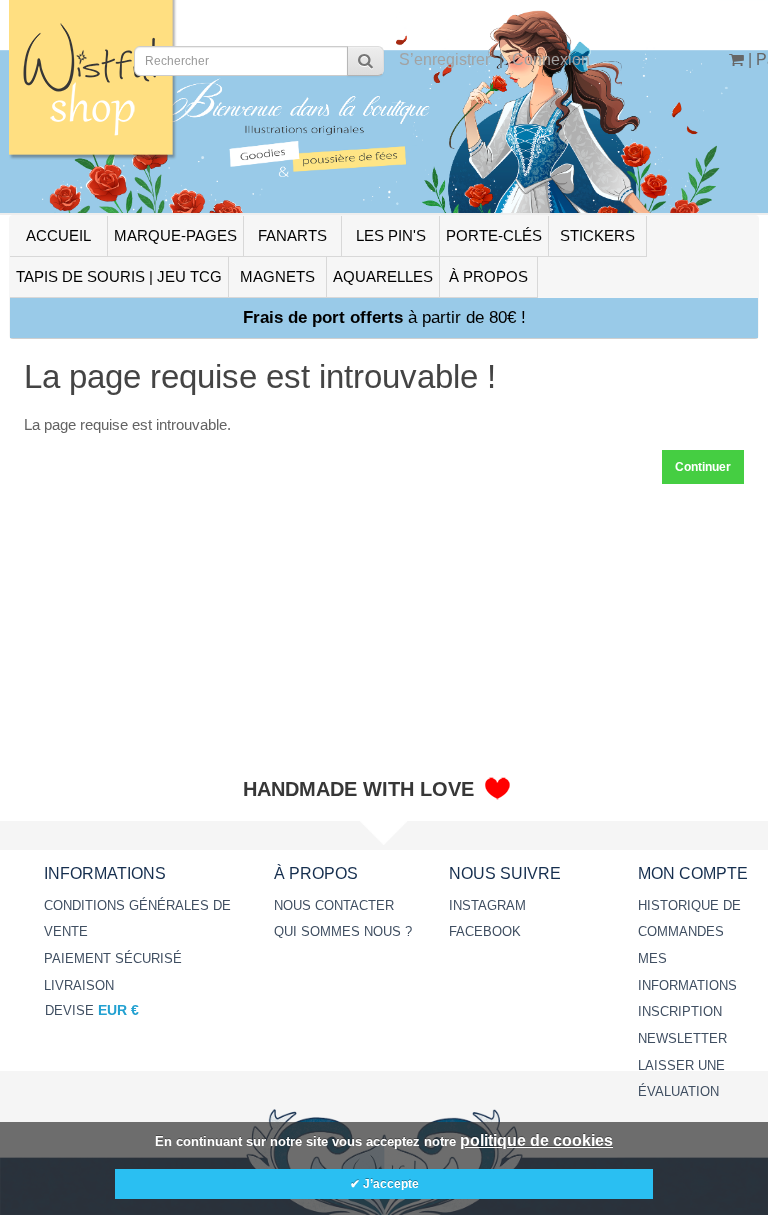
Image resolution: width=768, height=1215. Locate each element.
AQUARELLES (383, 276)
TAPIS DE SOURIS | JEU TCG (119, 276)
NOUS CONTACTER (334, 905)
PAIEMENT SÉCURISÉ (113, 958)
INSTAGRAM (487, 905)
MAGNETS (277, 276)
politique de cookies (536, 1140)
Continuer (703, 467)
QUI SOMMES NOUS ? (343, 931)
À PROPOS (488, 276)
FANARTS (292, 235)
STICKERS (597, 235)
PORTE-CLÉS (494, 235)
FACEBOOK (485, 931)
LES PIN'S (391, 235)
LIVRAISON (79, 985)
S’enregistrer (444, 59)
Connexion (551, 59)
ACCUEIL (58, 235)
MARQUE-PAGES (175, 235)
